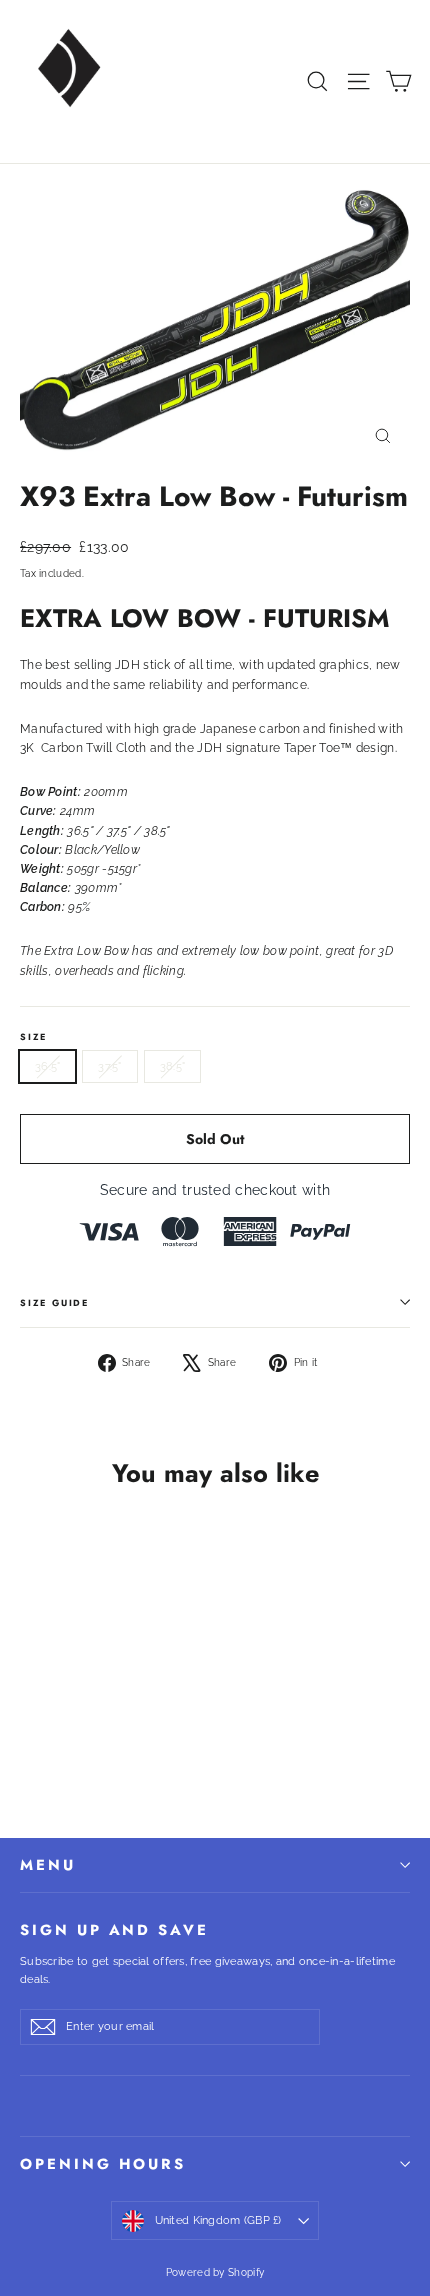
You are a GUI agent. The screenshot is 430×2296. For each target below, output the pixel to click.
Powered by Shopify (215, 2272)
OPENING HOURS (103, 2164)
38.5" (172, 1066)
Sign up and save (114, 1928)
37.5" (109, 1066)
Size (33, 1036)
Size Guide (54, 1302)
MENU (48, 1865)
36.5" (47, 1066)
